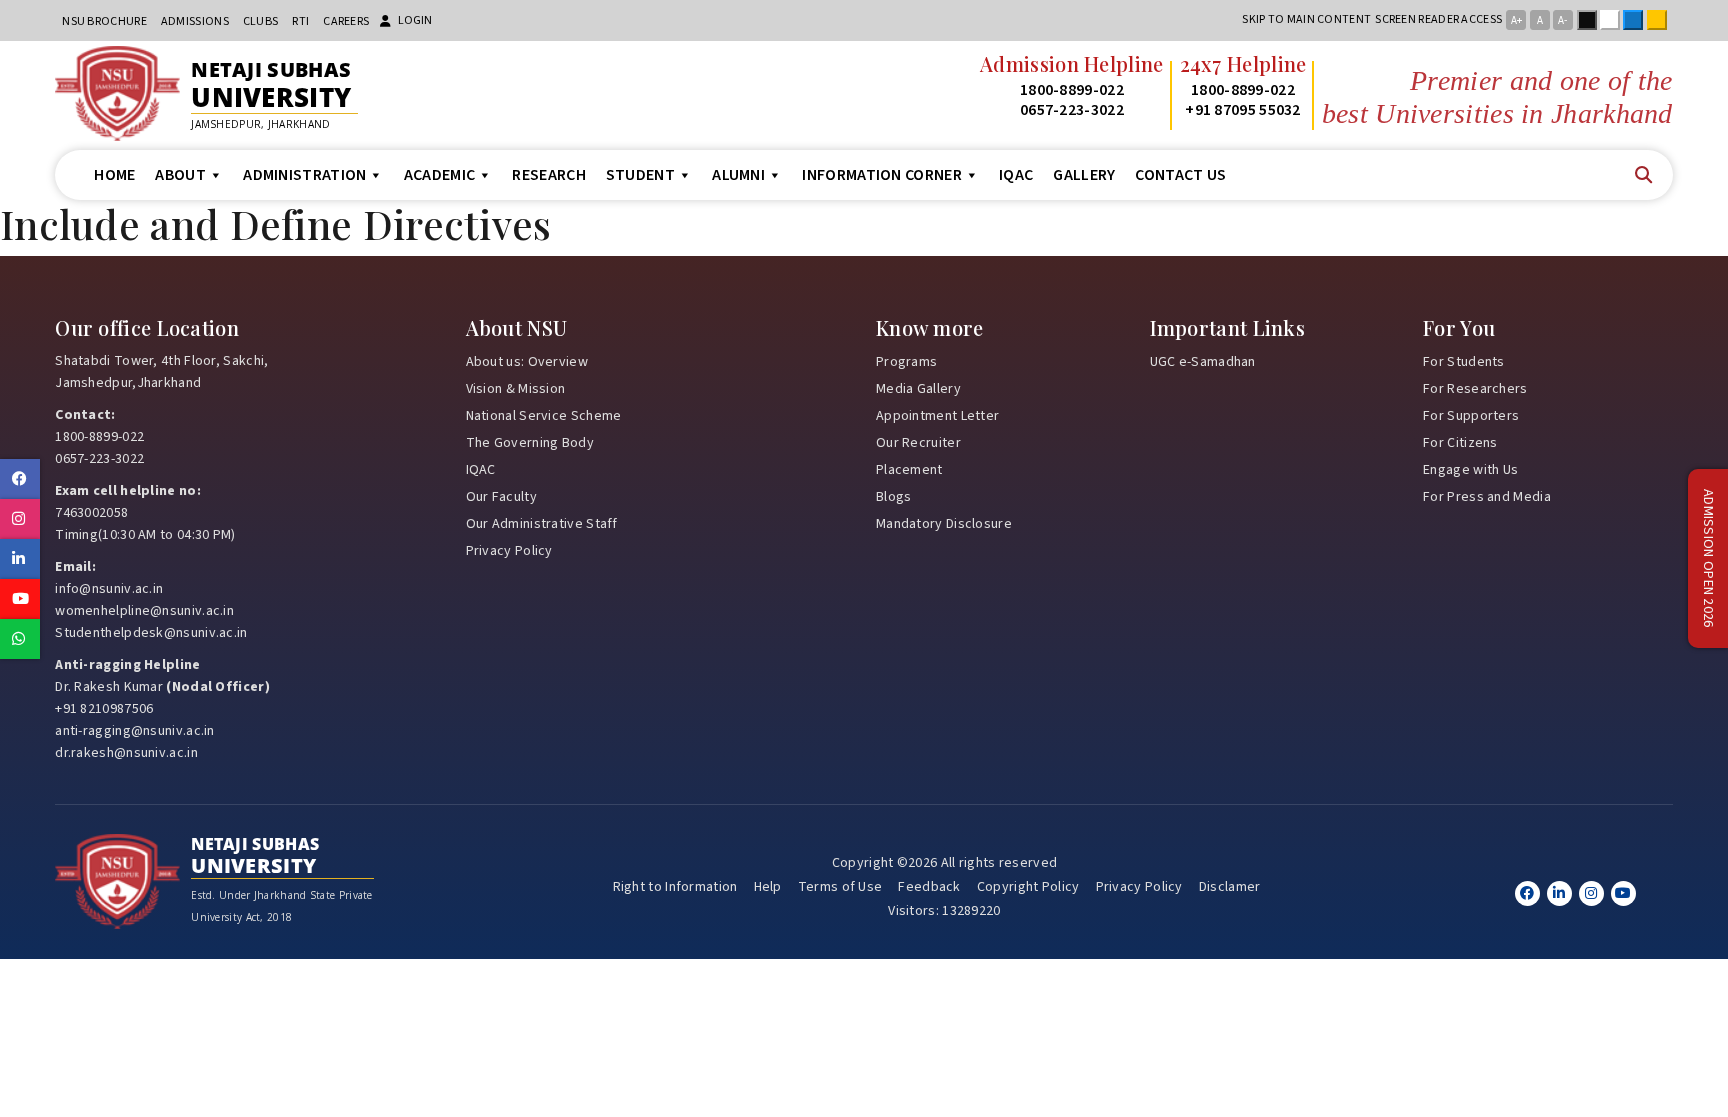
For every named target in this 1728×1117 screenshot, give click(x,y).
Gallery (1084, 175)
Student (640, 175)
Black (1591, 20)
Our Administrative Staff (542, 524)
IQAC (1016, 175)
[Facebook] (1527, 893)
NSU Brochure (104, 21)
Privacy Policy (509, 551)
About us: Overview (527, 362)
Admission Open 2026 (1708, 558)
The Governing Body (530, 443)
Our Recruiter (918, 443)
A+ (1516, 20)
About (180, 175)
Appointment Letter (937, 416)
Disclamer (1230, 887)
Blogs (894, 497)
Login (415, 20)
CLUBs (261, 21)
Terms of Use (840, 887)
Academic (439, 175)
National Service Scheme (544, 416)
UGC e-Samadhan (1203, 362)
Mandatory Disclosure (944, 524)
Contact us (1180, 175)
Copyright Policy (1028, 887)
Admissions (195, 21)
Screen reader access (1438, 19)
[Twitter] (1559, 893)
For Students (1464, 362)
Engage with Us (1470, 470)
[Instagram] (1591, 893)
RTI (300, 21)
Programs (906, 362)
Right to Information (675, 887)
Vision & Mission (516, 389)
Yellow (1661, 20)
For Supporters (1471, 416)
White (1614, 20)
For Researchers (1475, 389)
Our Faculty (501, 497)
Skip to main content (1306, 19)
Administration (304, 175)
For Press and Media (1487, 497)
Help (768, 887)
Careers (346, 21)
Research (548, 175)
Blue (1637, 20)
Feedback (929, 887)
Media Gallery (918, 389)
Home (114, 175)
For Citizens (1460, 443)
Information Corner (881, 175)
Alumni (738, 175)
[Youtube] (1623, 893)
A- (1562, 20)
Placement (909, 470)
